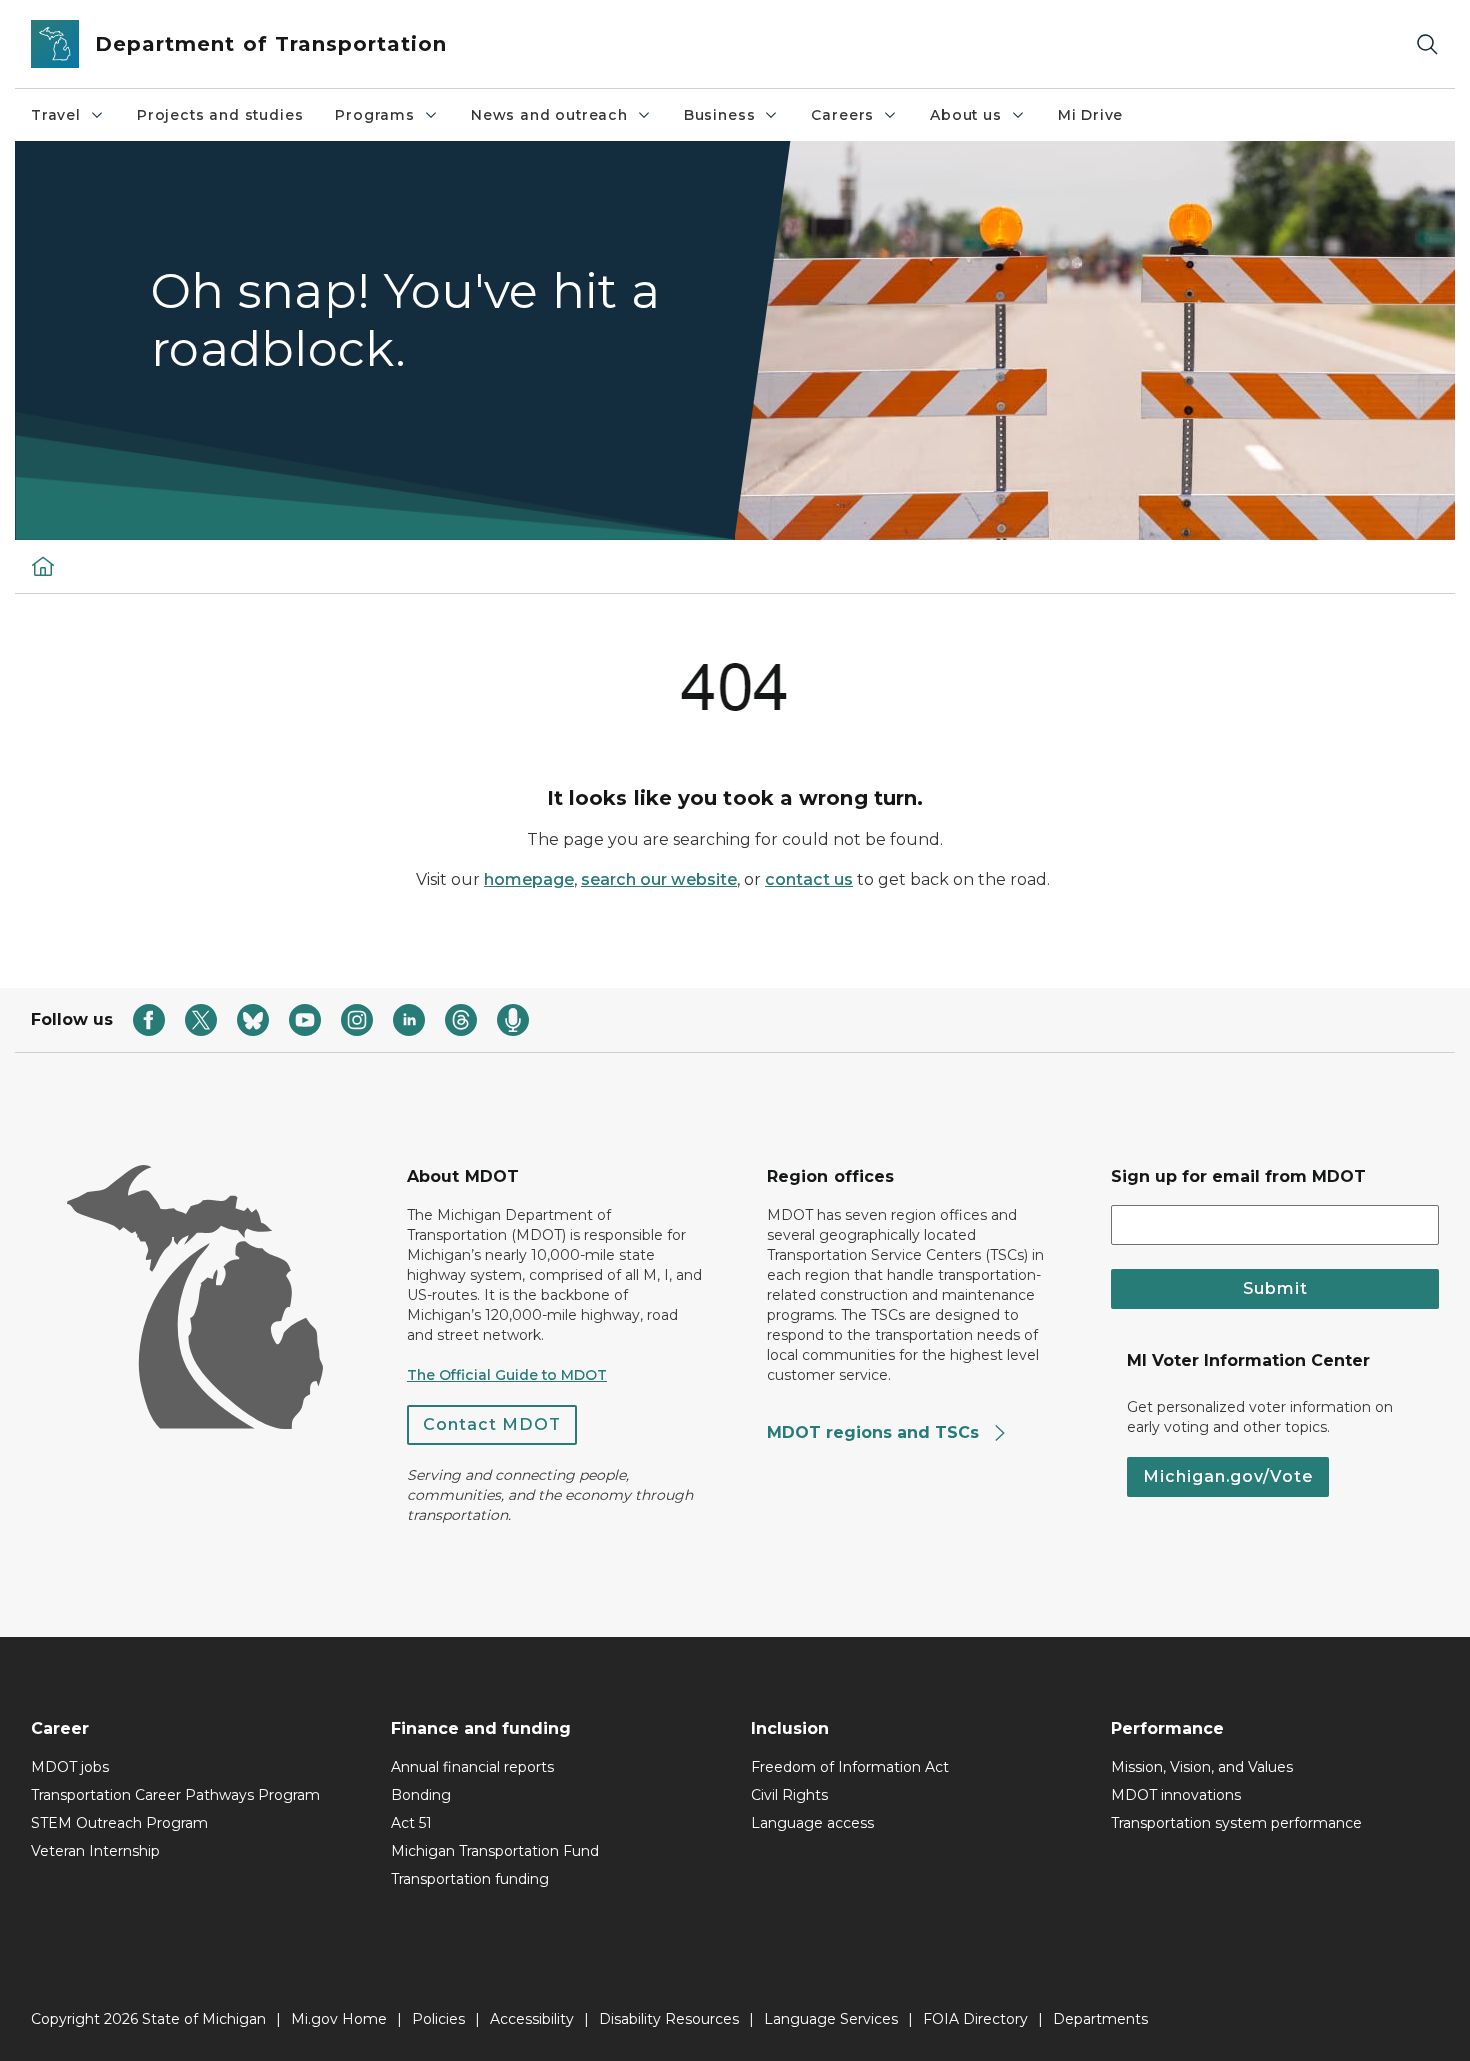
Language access (812, 1823)
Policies (438, 2019)
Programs (375, 115)
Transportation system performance (1236, 1823)
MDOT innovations (1176, 1795)
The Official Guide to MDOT (507, 1375)
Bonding (421, 1795)
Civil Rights (789, 1795)
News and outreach (549, 115)
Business (720, 115)
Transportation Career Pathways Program (175, 1795)
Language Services (831, 2019)
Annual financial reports (472, 1767)
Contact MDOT (492, 1424)
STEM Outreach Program (119, 1823)
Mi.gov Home (339, 2019)
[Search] (1427, 44)
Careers (842, 115)
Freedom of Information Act (850, 1767)
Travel (56, 115)
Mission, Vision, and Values (1202, 1767)
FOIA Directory (975, 2019)
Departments (1100, 2019)
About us (966, 115)
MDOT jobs (70, 1767)
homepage (529, 879)
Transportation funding (470, 1879)
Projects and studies (220, 115)
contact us (809, 879)
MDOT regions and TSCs (875, 1432)
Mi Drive (1091, 115)
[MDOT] (43, 566)
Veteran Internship (95, 1851)
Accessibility (532, 2019)
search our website (659, 879)
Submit (1275, 1288)
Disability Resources (669, 2019)
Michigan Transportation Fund (495, 1851)
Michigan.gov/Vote (1228, 1476)
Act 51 (411, 1823)
